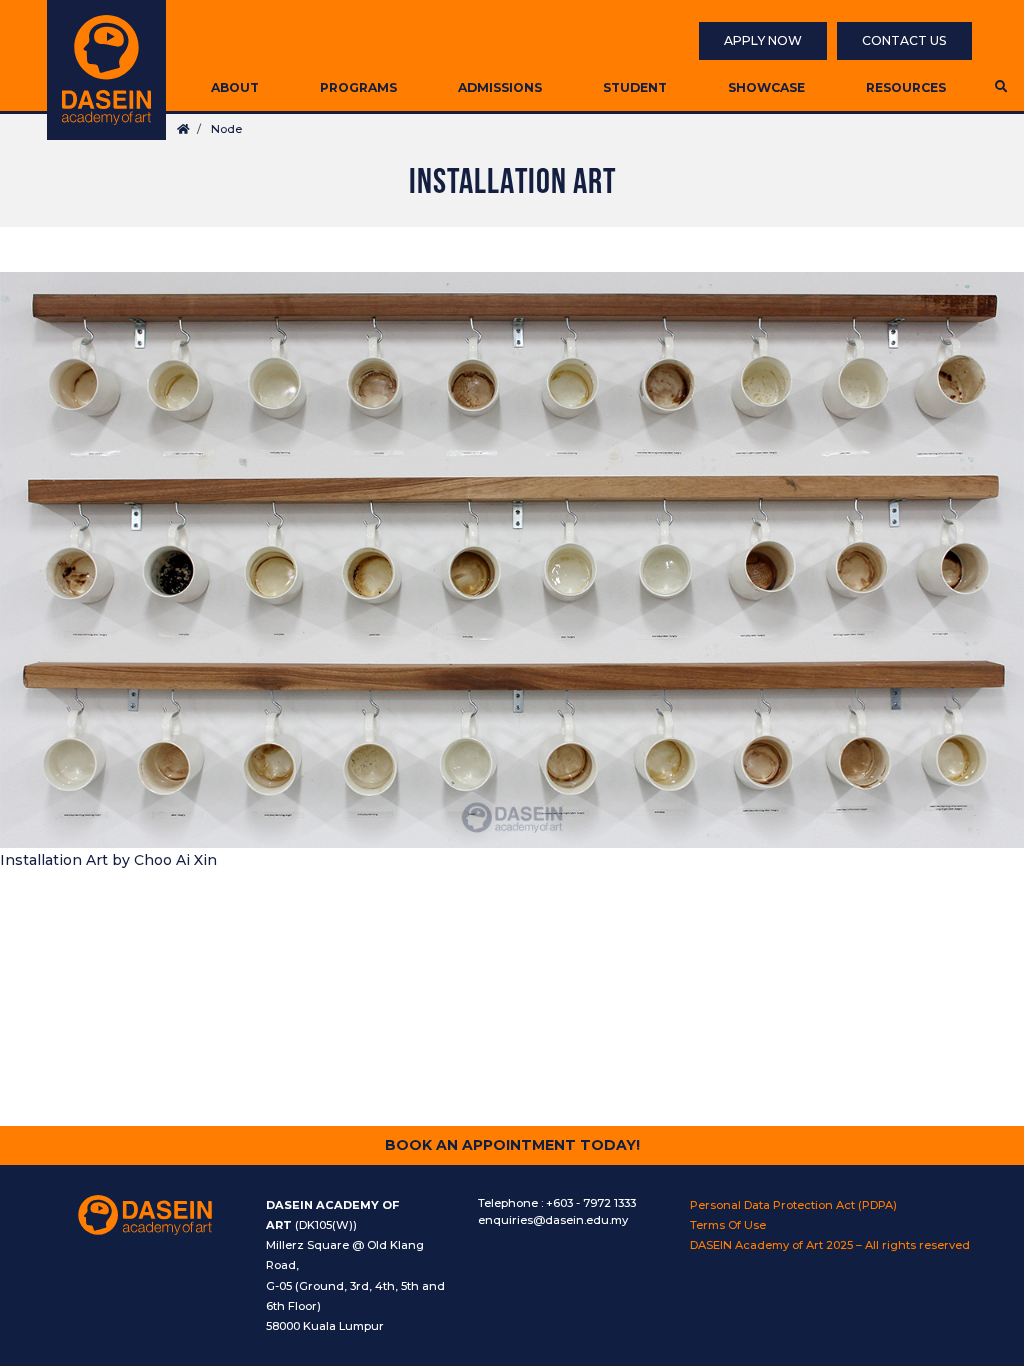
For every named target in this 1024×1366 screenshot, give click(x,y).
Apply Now (763, 40)
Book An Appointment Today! (512, 1145)
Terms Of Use (728, 1225)
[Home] (106, 70)
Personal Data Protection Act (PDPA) (793, 1205)
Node (226, 129)
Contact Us (904, 40)
